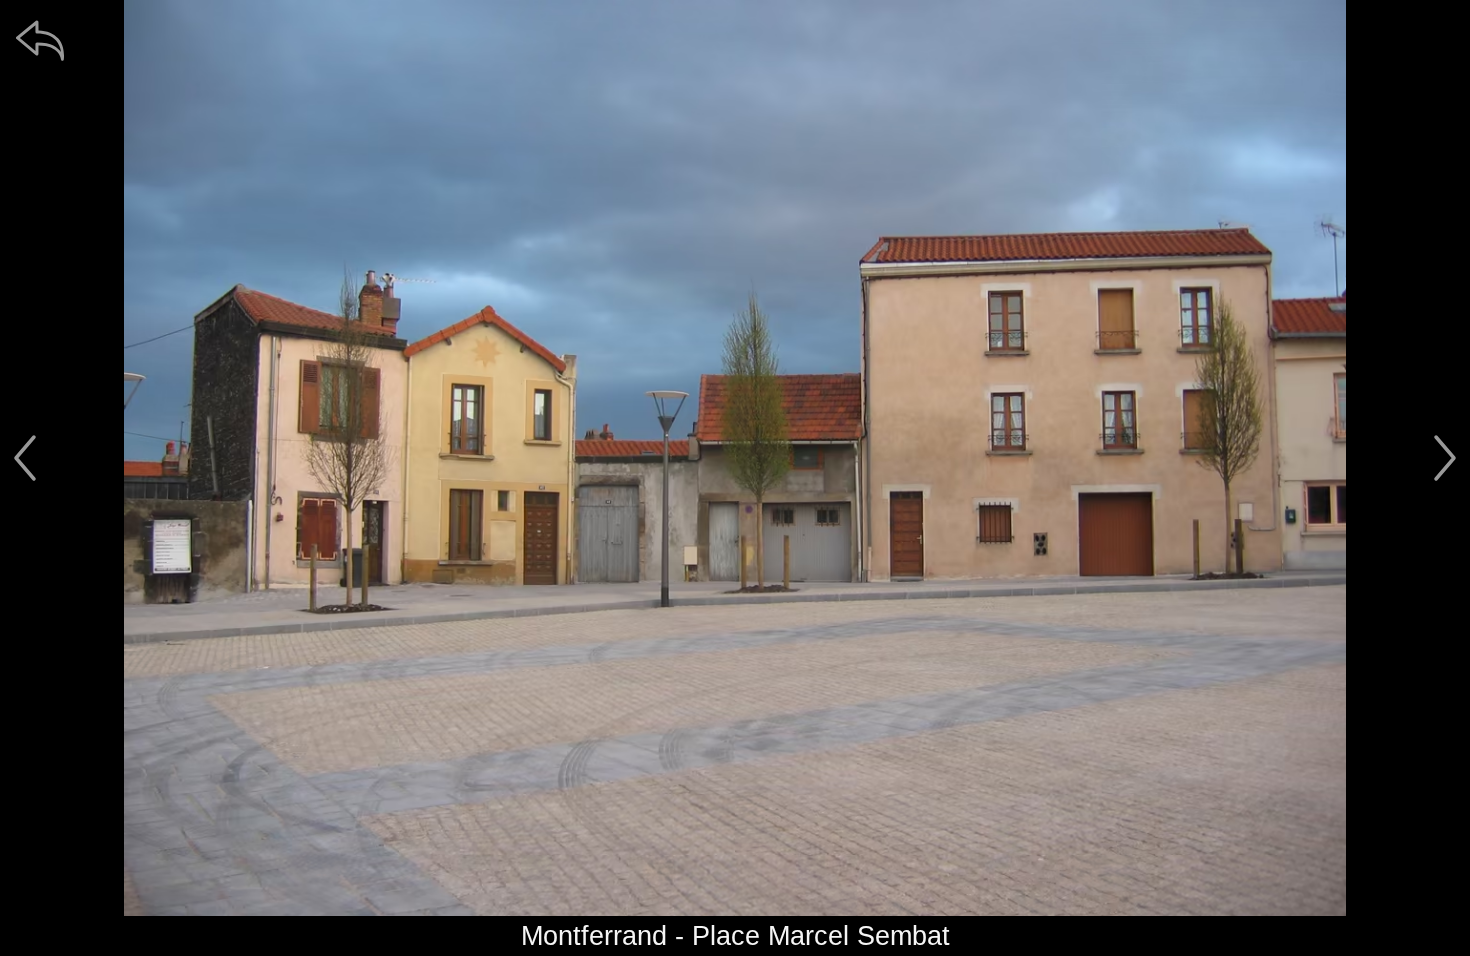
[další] (1445, 458)
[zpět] (40, 40)
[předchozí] (25, 458)
